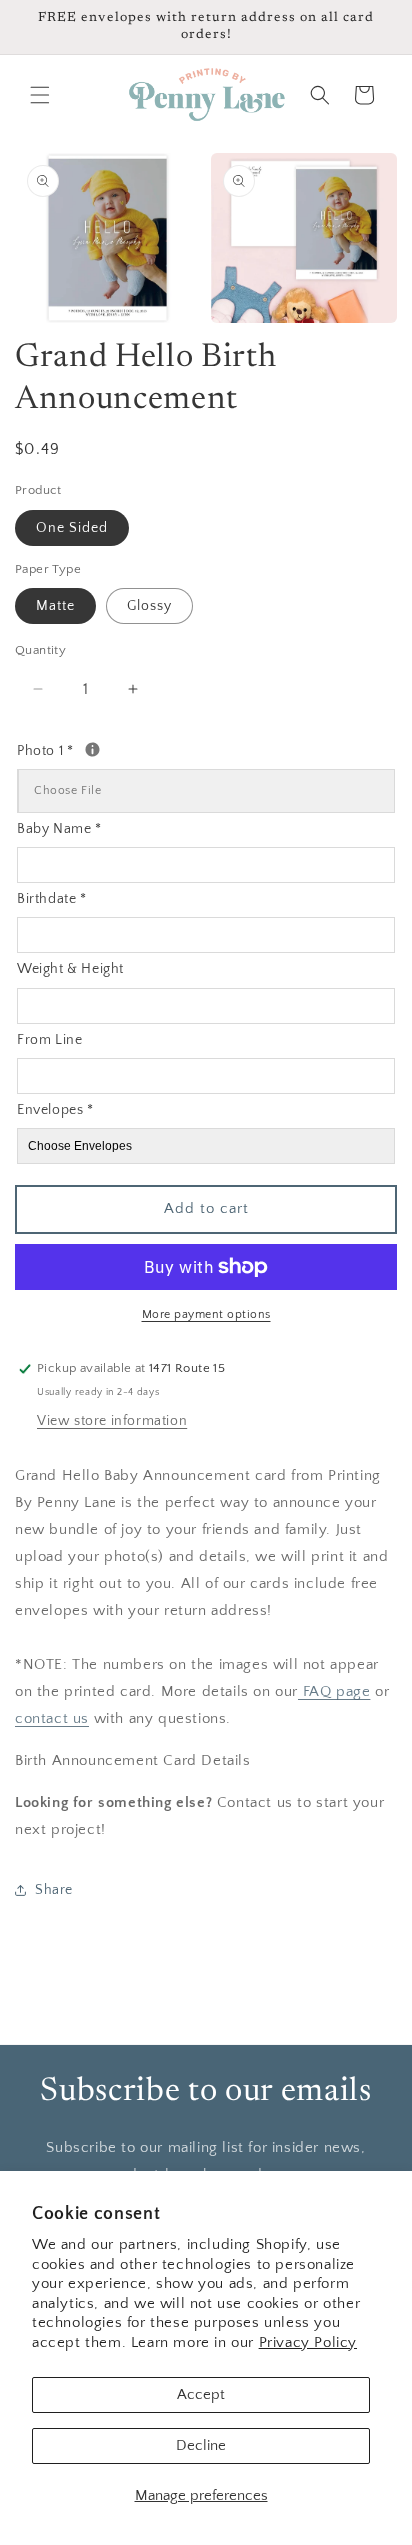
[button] (40, 95)
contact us (52, 1718)
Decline (201, 2445)
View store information (112, 1421)
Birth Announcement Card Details (133, 1760)
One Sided (72, 528)
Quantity (40, 650)
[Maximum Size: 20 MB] (92, 749)
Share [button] (54, 1890)
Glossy (149, 606)
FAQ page (334, 1691)
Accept (201, 2394)
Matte (55, 606)
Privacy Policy (308, 2342)
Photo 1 (114, 749)
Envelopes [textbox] (55, 1110)
